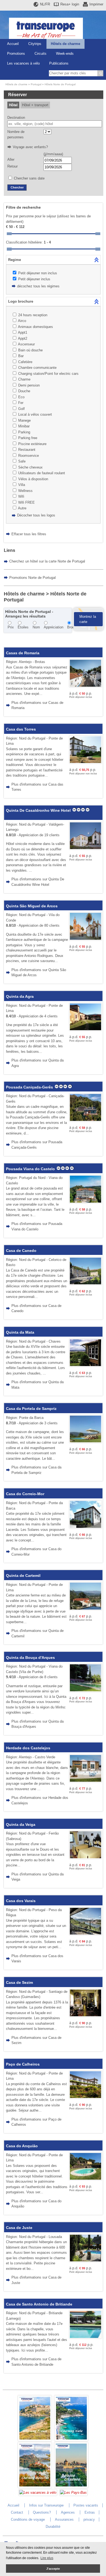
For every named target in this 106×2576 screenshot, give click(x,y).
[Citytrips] (71, 2487)
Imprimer (96, 4)
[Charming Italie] (71, 2440)
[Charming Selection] (35, 2487)
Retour (13, 166)
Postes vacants (86, 2505)
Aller (11, 159)
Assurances (64, 2519)
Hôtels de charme (66, 44)
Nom (36, 627)
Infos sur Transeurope (46, 2505)
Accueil (13, 44)
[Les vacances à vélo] (38, 2493)
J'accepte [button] (53, 2569)
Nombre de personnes (16, 134)
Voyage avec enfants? (30, 147)
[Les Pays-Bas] (73, 2493)
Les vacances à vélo (23, 63)
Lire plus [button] (47, 2558)
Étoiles (23, 627)
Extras (90, 2512)
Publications (59, 63)
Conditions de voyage (28, 2519)
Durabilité (53, 2527)
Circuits (40, 54)
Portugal (36, 84)
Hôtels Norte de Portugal (60, 84)
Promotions (16, 54)
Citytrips (35, 44)
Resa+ (70, 4)
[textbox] (55, 124)
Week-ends (65, 54)
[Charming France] (35, 2440)
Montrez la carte (88, 619)
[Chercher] (100, 73)
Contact (17, 2512)
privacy (89, 2519)
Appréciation (54, 627)
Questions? (42, 2512)
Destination (16, 118)
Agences (68, 2512)
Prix (11, 627)
